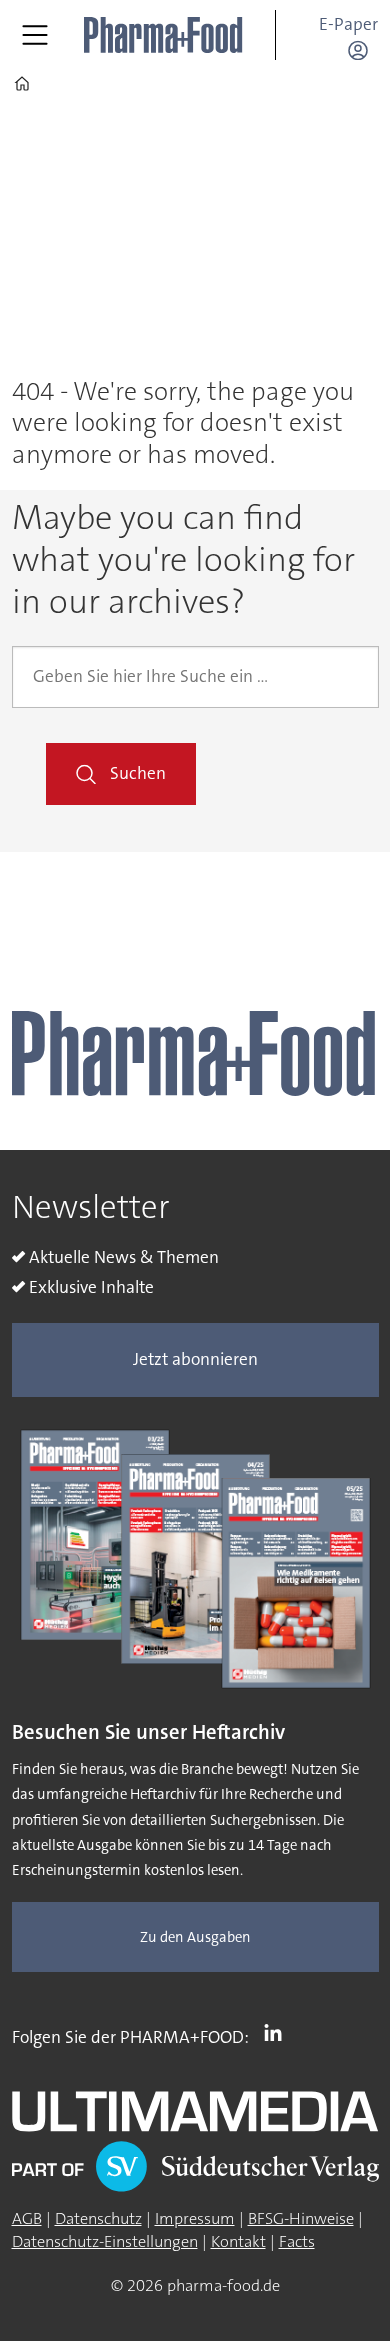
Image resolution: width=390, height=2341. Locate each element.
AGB (27, 2218)
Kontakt (238, 2241)
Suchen (138, 773)
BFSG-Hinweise (301, 2218)
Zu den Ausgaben (195, 1937)
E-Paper (348, 24)
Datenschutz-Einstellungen (105, 2241)
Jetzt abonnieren (195, 1359)
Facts (297, 2241)
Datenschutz (98, 2218)
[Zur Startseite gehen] (164, 35)
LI (278, 2033)
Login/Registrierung (363, 50)
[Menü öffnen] (35, 35)
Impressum (195, 2218)
